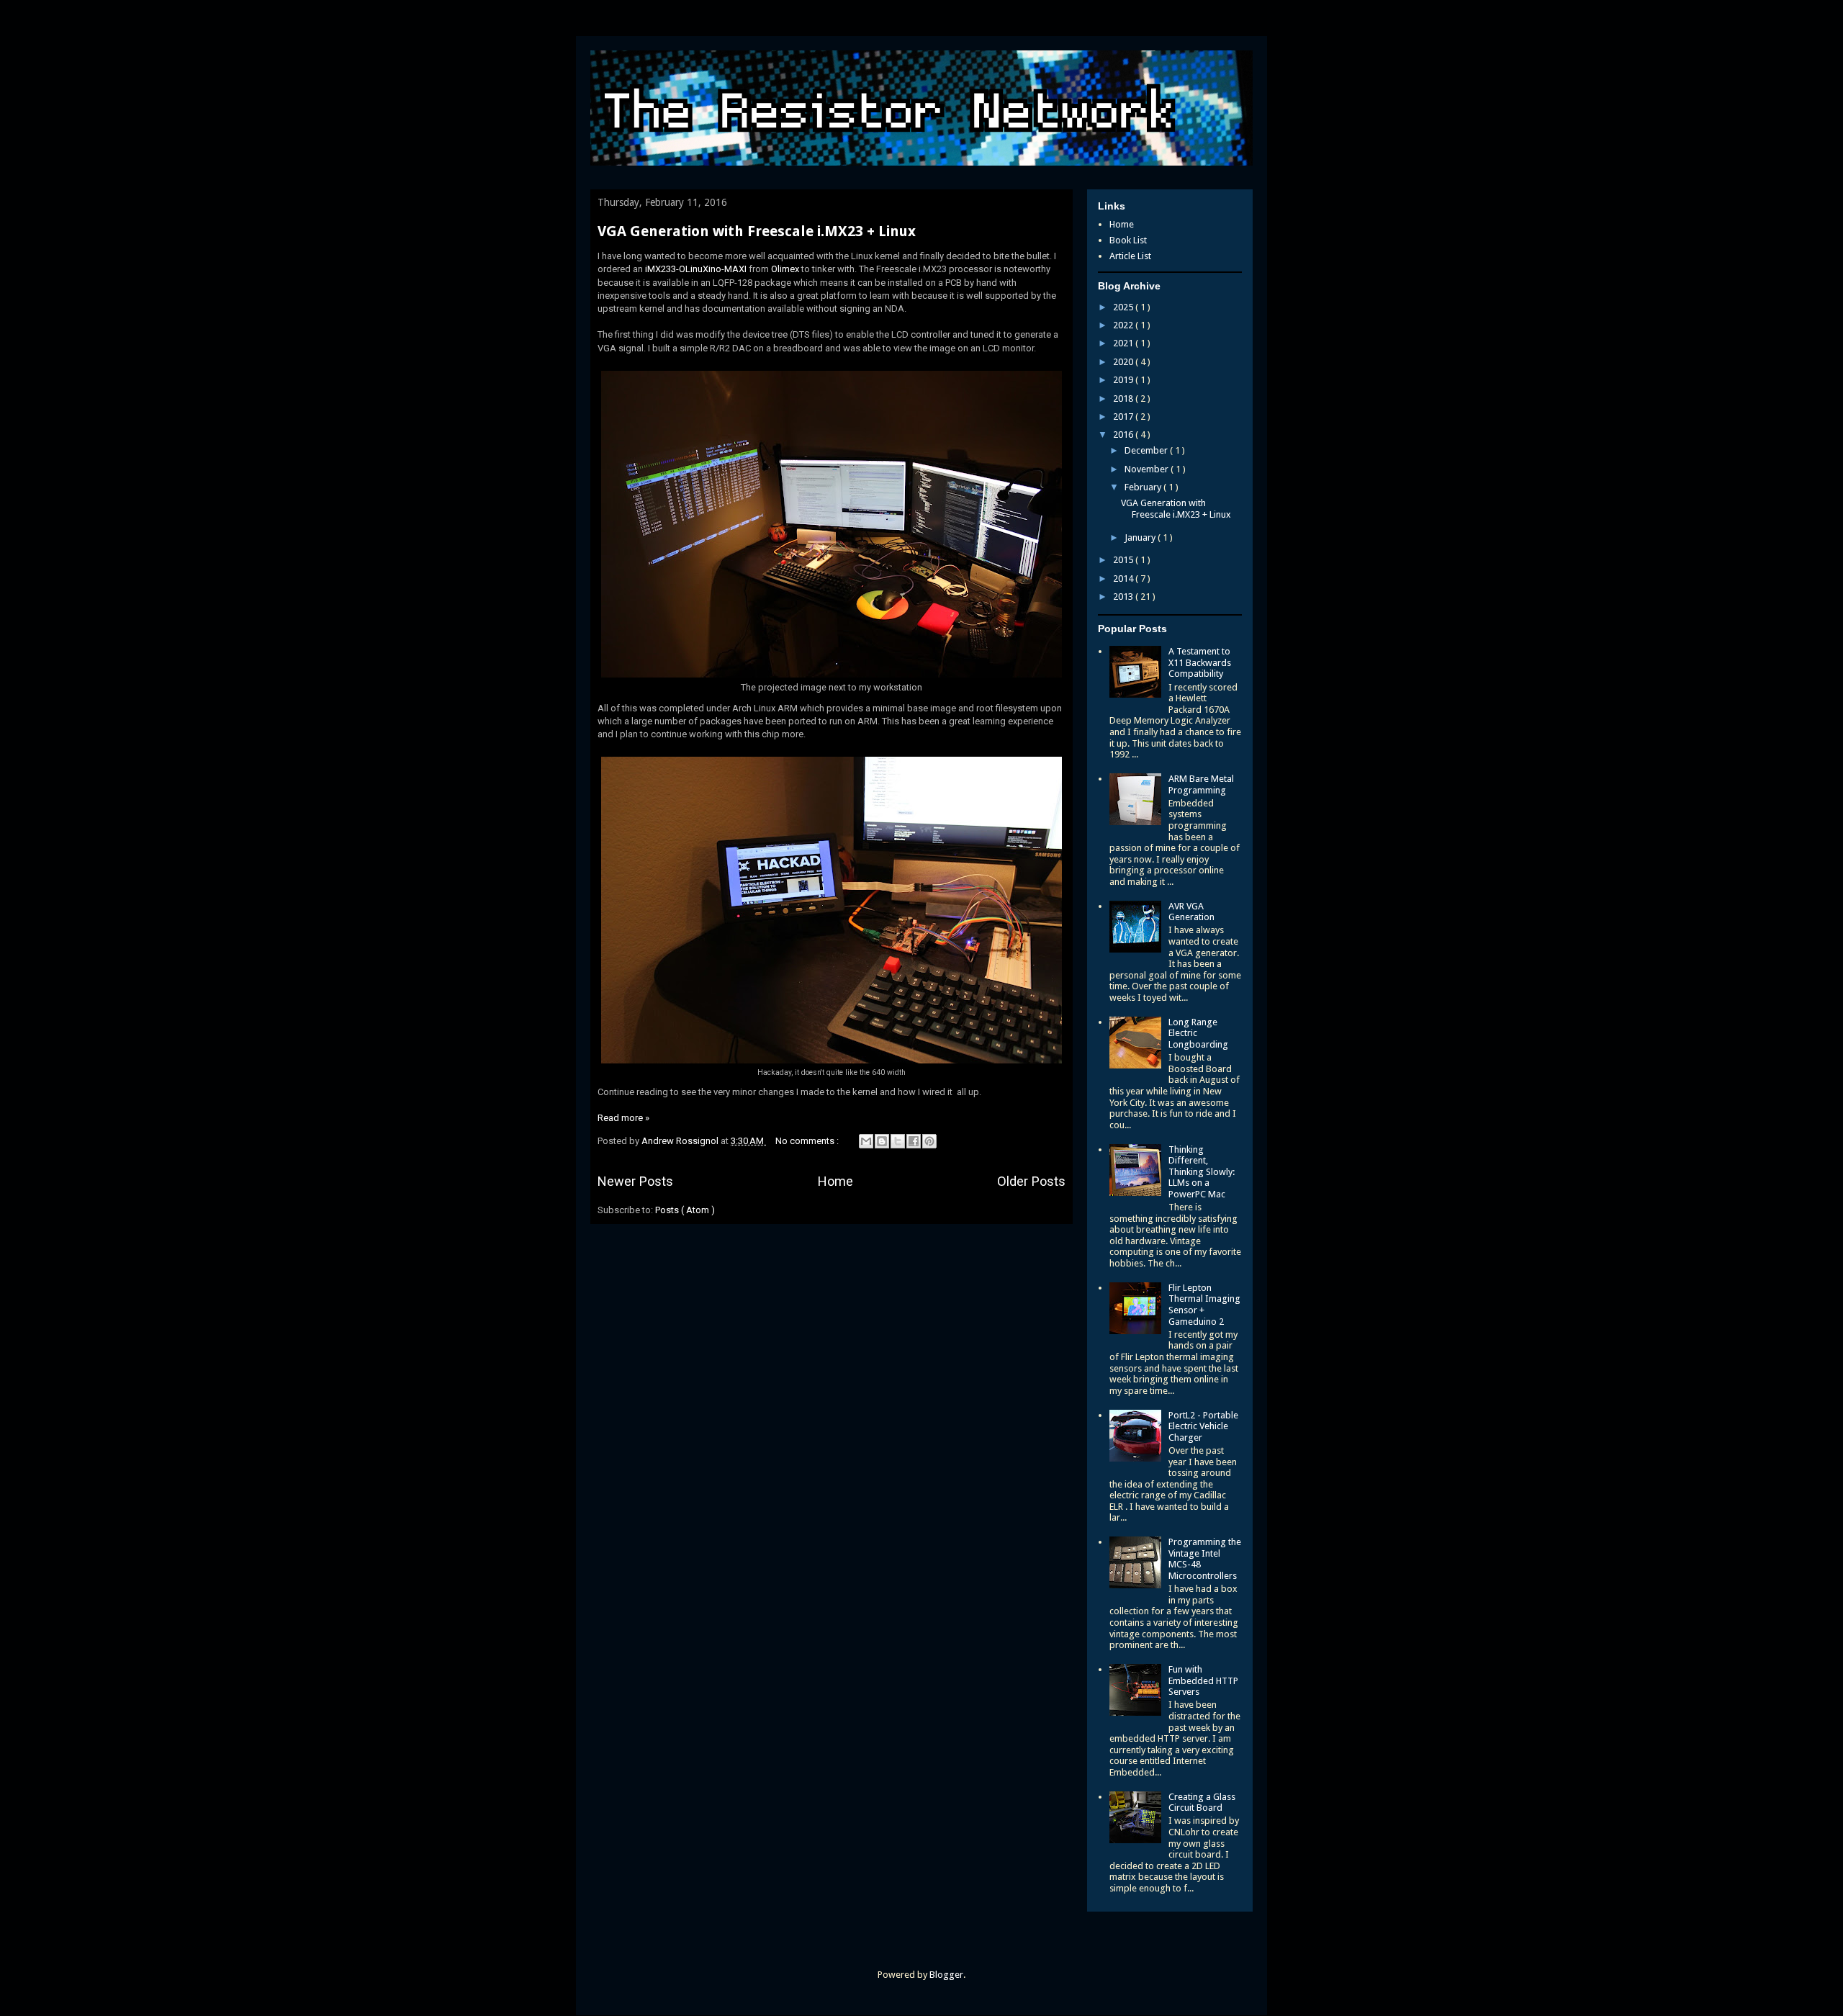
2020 (1124, 362)
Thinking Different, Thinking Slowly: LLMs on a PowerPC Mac (1202, 1172)
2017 (1124, 417)
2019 (1124, 380)
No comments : (808, 1141)
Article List (1130, 256)
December (1147, 450)
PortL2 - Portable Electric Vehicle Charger (1203, 1426)
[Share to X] (898, 1141)
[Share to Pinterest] (929, 1141)
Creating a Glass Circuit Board (1202, 1803)
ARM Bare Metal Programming (1201, 784)
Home (835, 1181)
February (1144, 487)
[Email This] (866, 1141)
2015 (1124, 560)
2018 (1124, 399)
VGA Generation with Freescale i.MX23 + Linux (757, 231)
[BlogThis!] (882, 1141)
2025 (1124, 307)
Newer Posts (635, 1181)
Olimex (785, 269)
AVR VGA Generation (1191, 912)
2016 (1124, 435)
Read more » (623, 1118)
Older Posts (1031, 1181)
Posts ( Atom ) (685, 1210)
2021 (1124, 343)
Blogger (946, 1975)
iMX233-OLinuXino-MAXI (696, 269)
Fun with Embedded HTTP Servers (1203, 1680)
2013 (1124, 597)
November (1148, 469)
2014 (1124, 579)
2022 (1124, 325)
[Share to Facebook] (914, 1141)
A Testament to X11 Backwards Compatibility (1200, 662)
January (1141, 537)
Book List (1128, 240)
